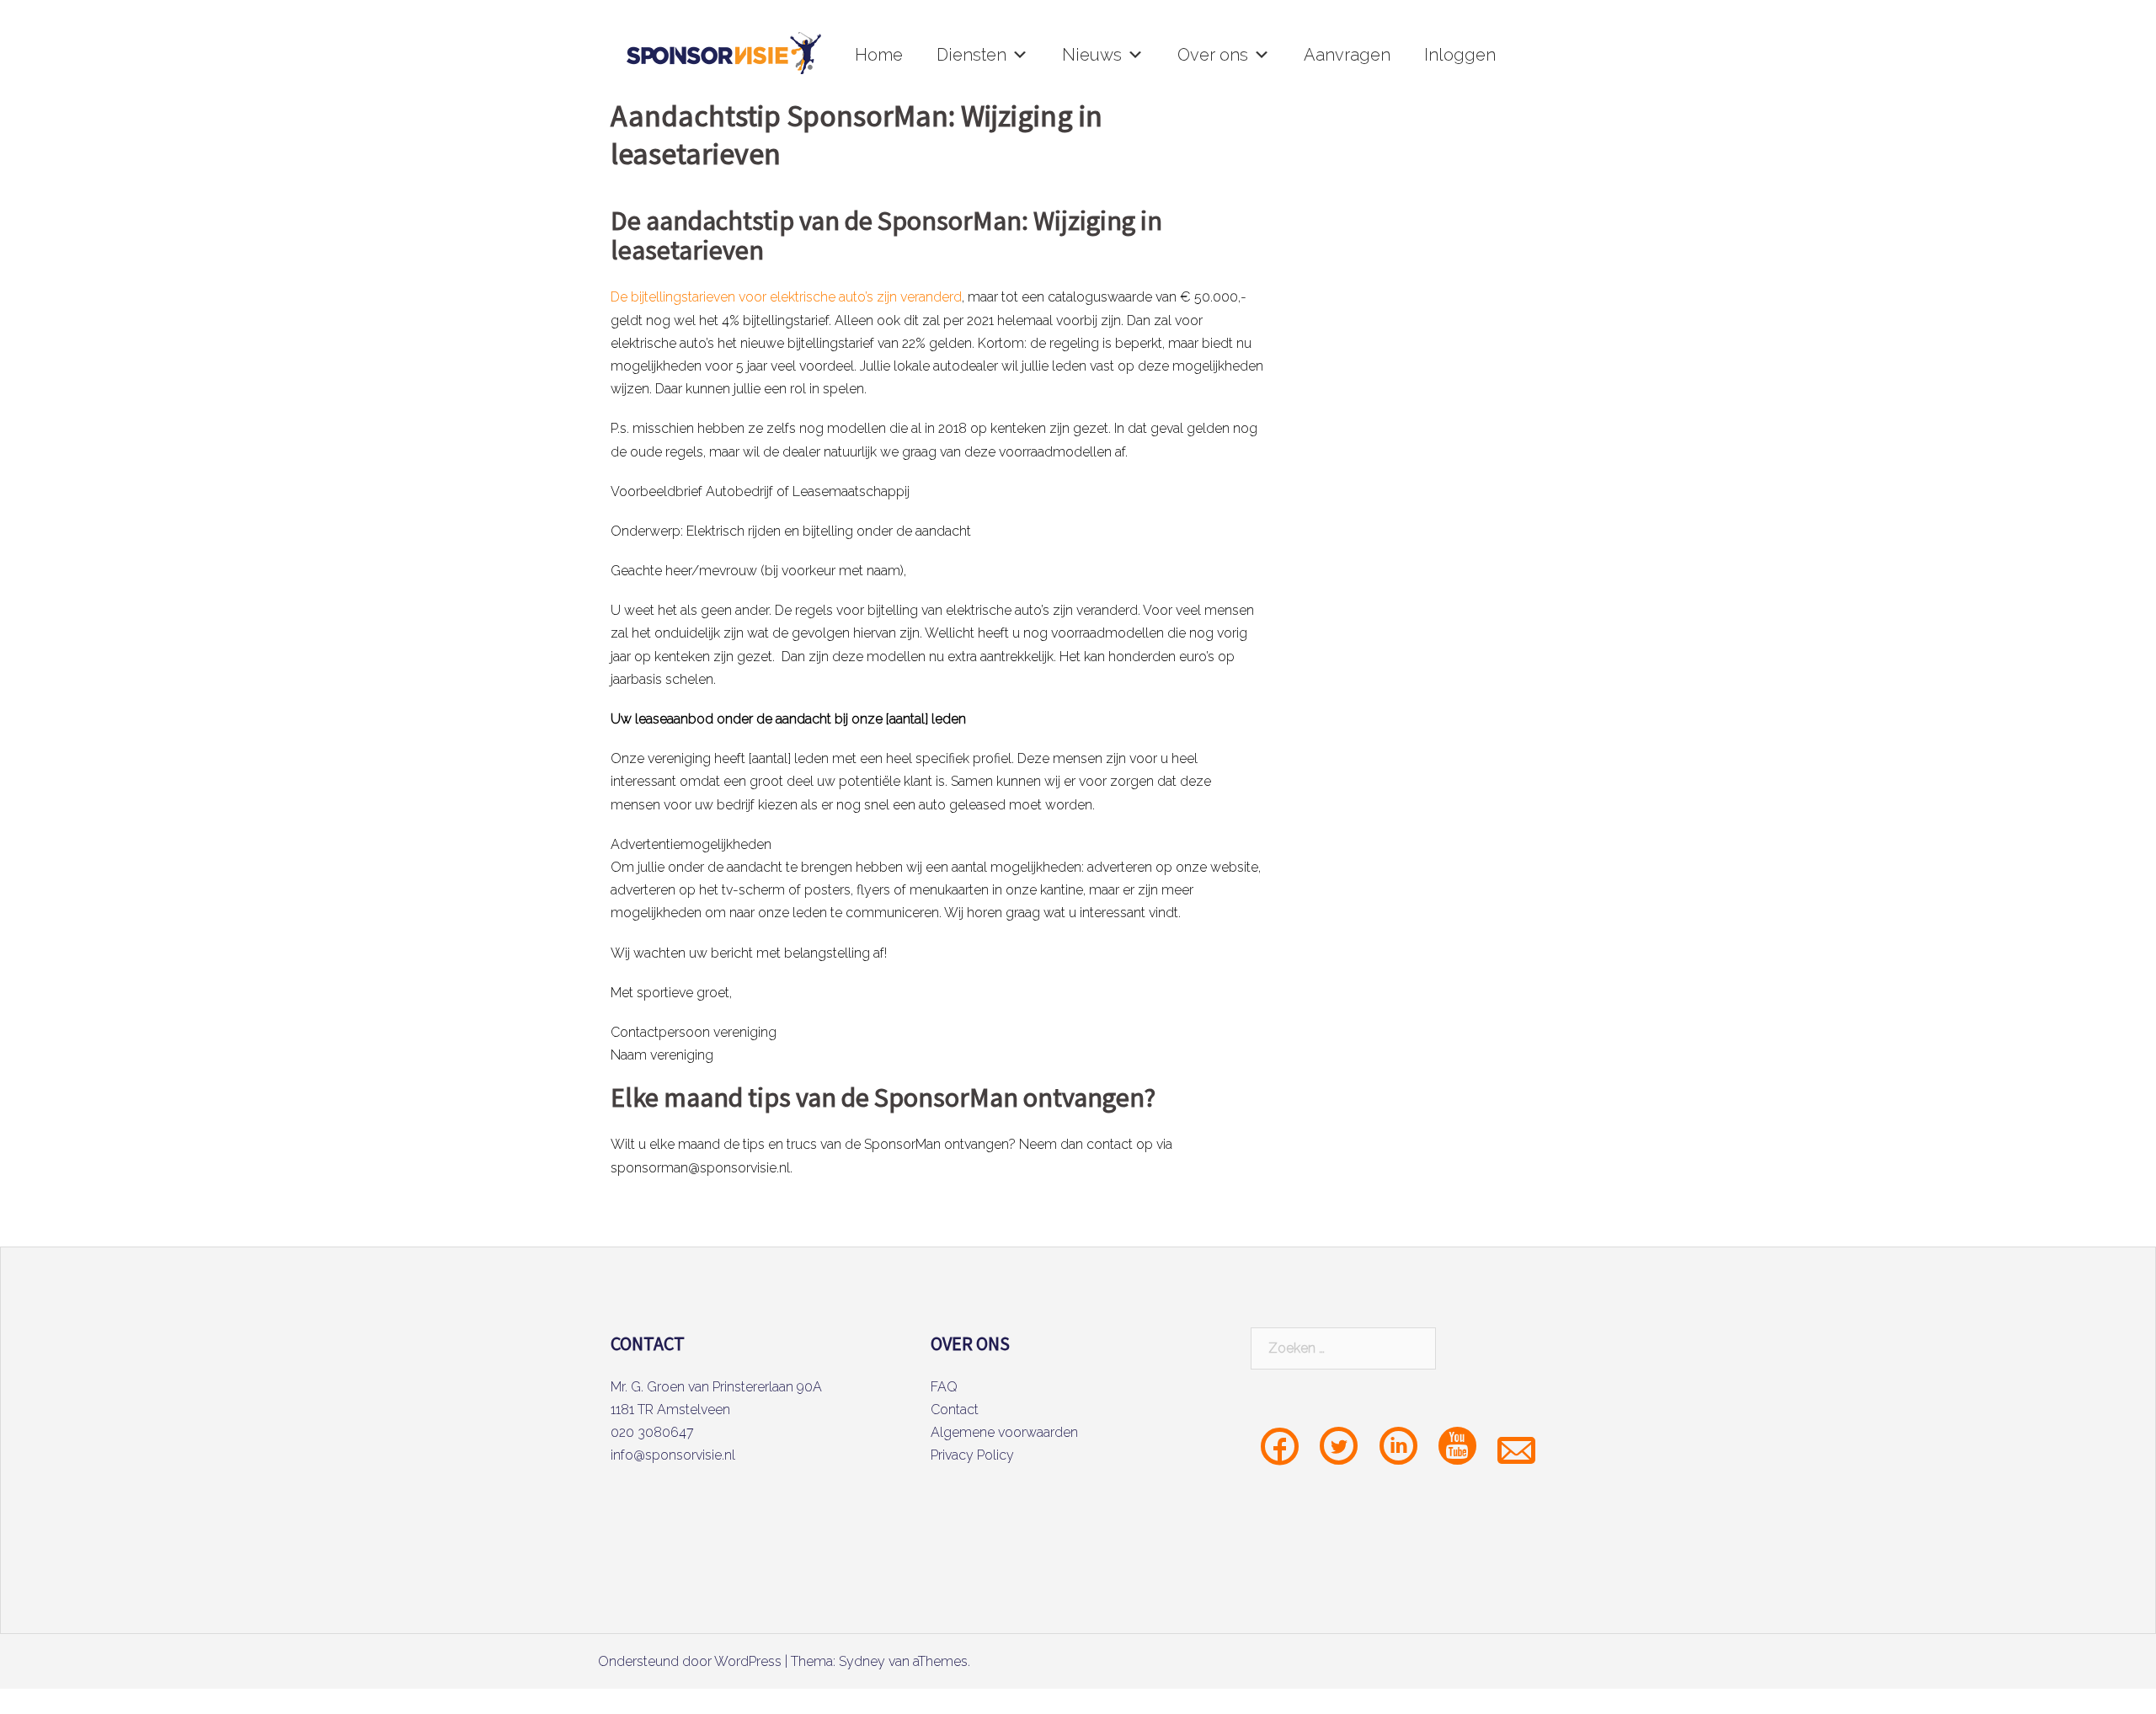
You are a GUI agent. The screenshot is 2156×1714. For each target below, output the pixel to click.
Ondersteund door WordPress (690, 1661)
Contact (955, 1410)
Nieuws (1092, 55)
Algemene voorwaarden (1004, 1432)
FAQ (944, 1387)
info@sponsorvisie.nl (673, 1455)
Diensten (971, 55)
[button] (1020, 55)
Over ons (1213, 55)
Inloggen (1460, 55)
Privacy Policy (972, 1455)
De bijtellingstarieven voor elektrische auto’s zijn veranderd (786, 297)
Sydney (862, 1661)
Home (879, 55)
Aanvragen (1347, 55)
